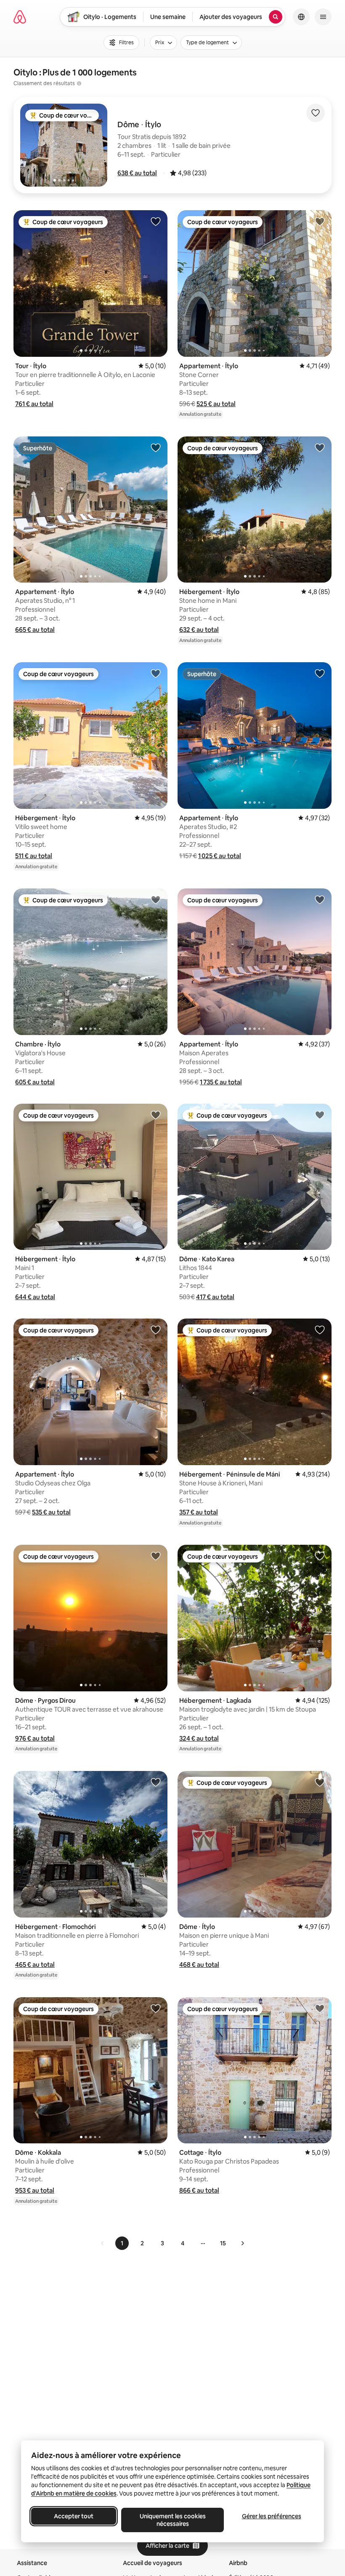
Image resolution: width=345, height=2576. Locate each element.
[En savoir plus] (79, 83)
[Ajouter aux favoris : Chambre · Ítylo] (156, 899)
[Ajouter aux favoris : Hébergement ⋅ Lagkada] (320, 1556)
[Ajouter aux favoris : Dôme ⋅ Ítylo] (320, 1782)
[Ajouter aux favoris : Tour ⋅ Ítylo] (156, 221)
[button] (137, 173)
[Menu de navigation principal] (323, 17)
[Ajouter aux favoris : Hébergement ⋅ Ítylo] (320, 447)
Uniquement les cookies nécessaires (173, 2520)
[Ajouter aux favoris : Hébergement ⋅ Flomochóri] (156, 1782)
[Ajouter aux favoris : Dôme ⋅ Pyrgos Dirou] (156, 1556)
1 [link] (122, 2243)
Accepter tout (74, 2516)
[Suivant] (242, 2243)
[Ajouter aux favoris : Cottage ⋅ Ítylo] (320, 2008)
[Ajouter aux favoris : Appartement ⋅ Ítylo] (320, 221)
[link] (103, 2243)
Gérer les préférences (272, 2516)
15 (223, 2243)
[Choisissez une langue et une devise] (301, 17)
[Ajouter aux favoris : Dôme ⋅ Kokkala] (156, 2008)
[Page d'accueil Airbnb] (20, 17)
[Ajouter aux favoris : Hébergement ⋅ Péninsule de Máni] (320, 1329)
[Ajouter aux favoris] (316, 113)
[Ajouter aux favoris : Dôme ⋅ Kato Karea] (320, 1115)
